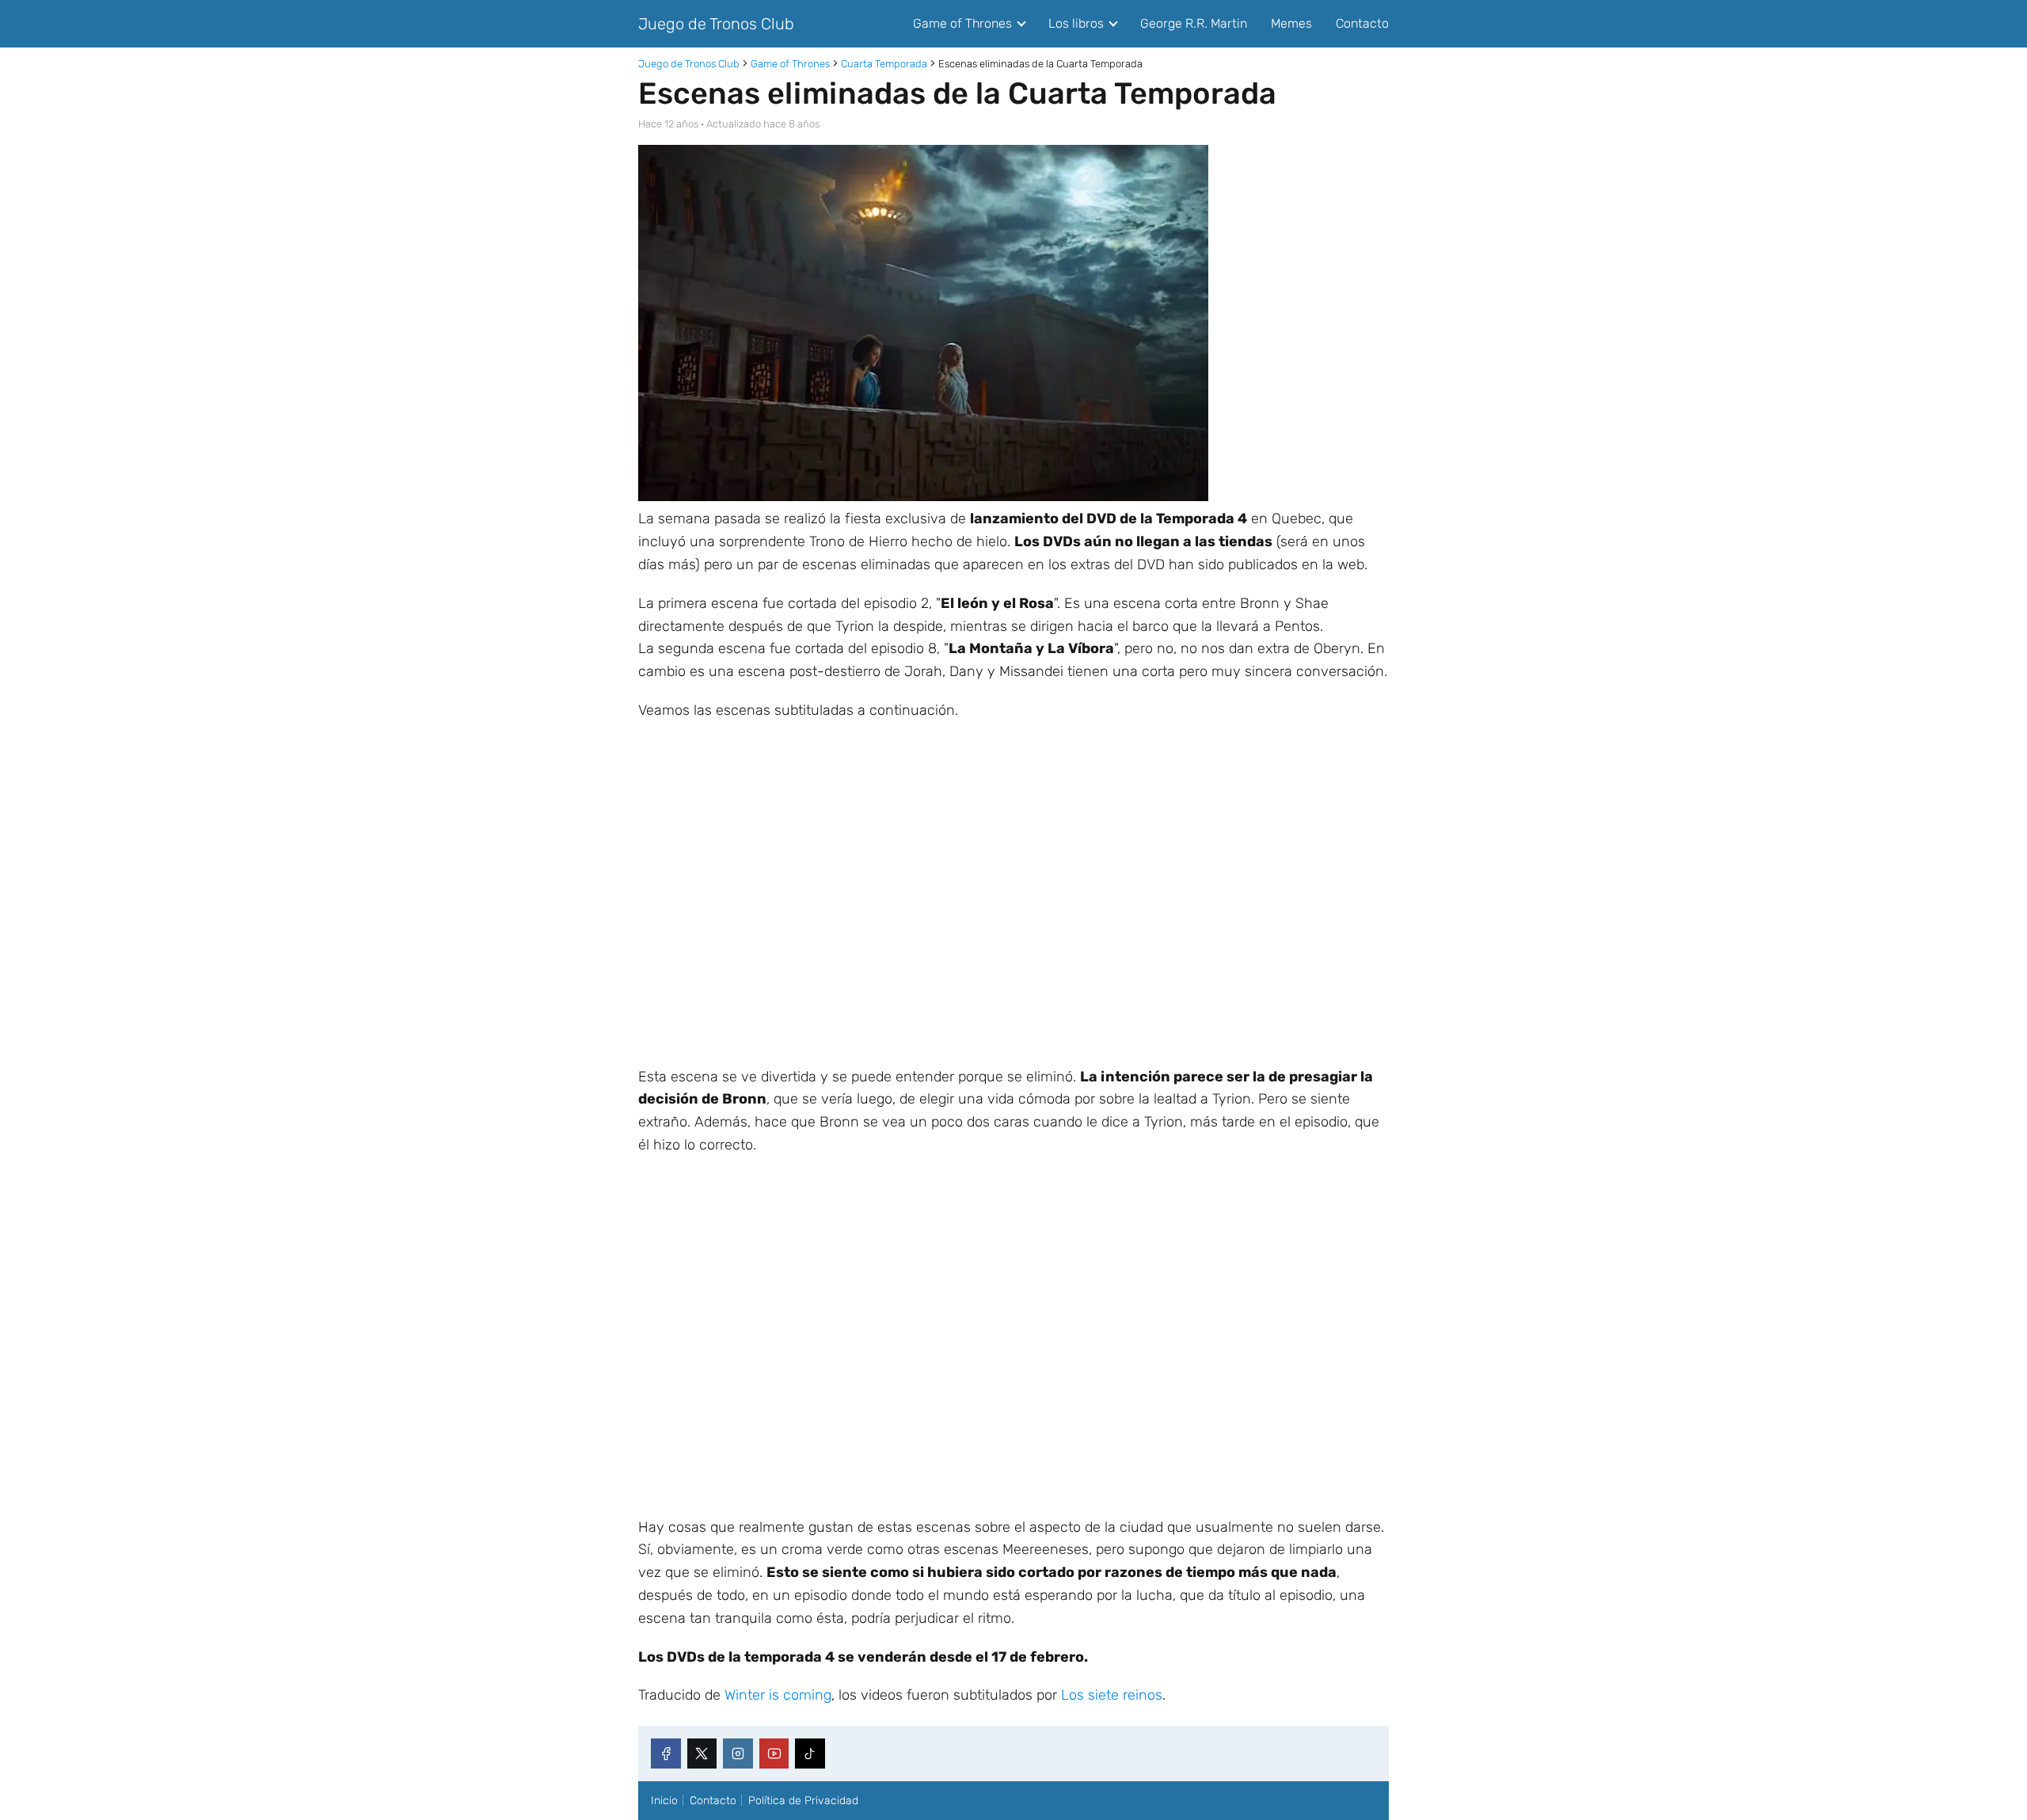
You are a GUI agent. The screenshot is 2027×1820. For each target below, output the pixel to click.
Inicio (664, 1801)
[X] (702, 1754)
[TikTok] (810, 1754)
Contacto (1362, 23)
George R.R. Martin (1194, 23)
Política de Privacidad (803, 1801)
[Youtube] (774, 1754)
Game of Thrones (962, 23)
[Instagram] (738, 1754)
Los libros (1076, 23)
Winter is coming (778, 1695)
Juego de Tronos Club (716, 24)
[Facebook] (666, 1754)
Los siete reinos (1112, 1695)
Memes (1291, 23)
